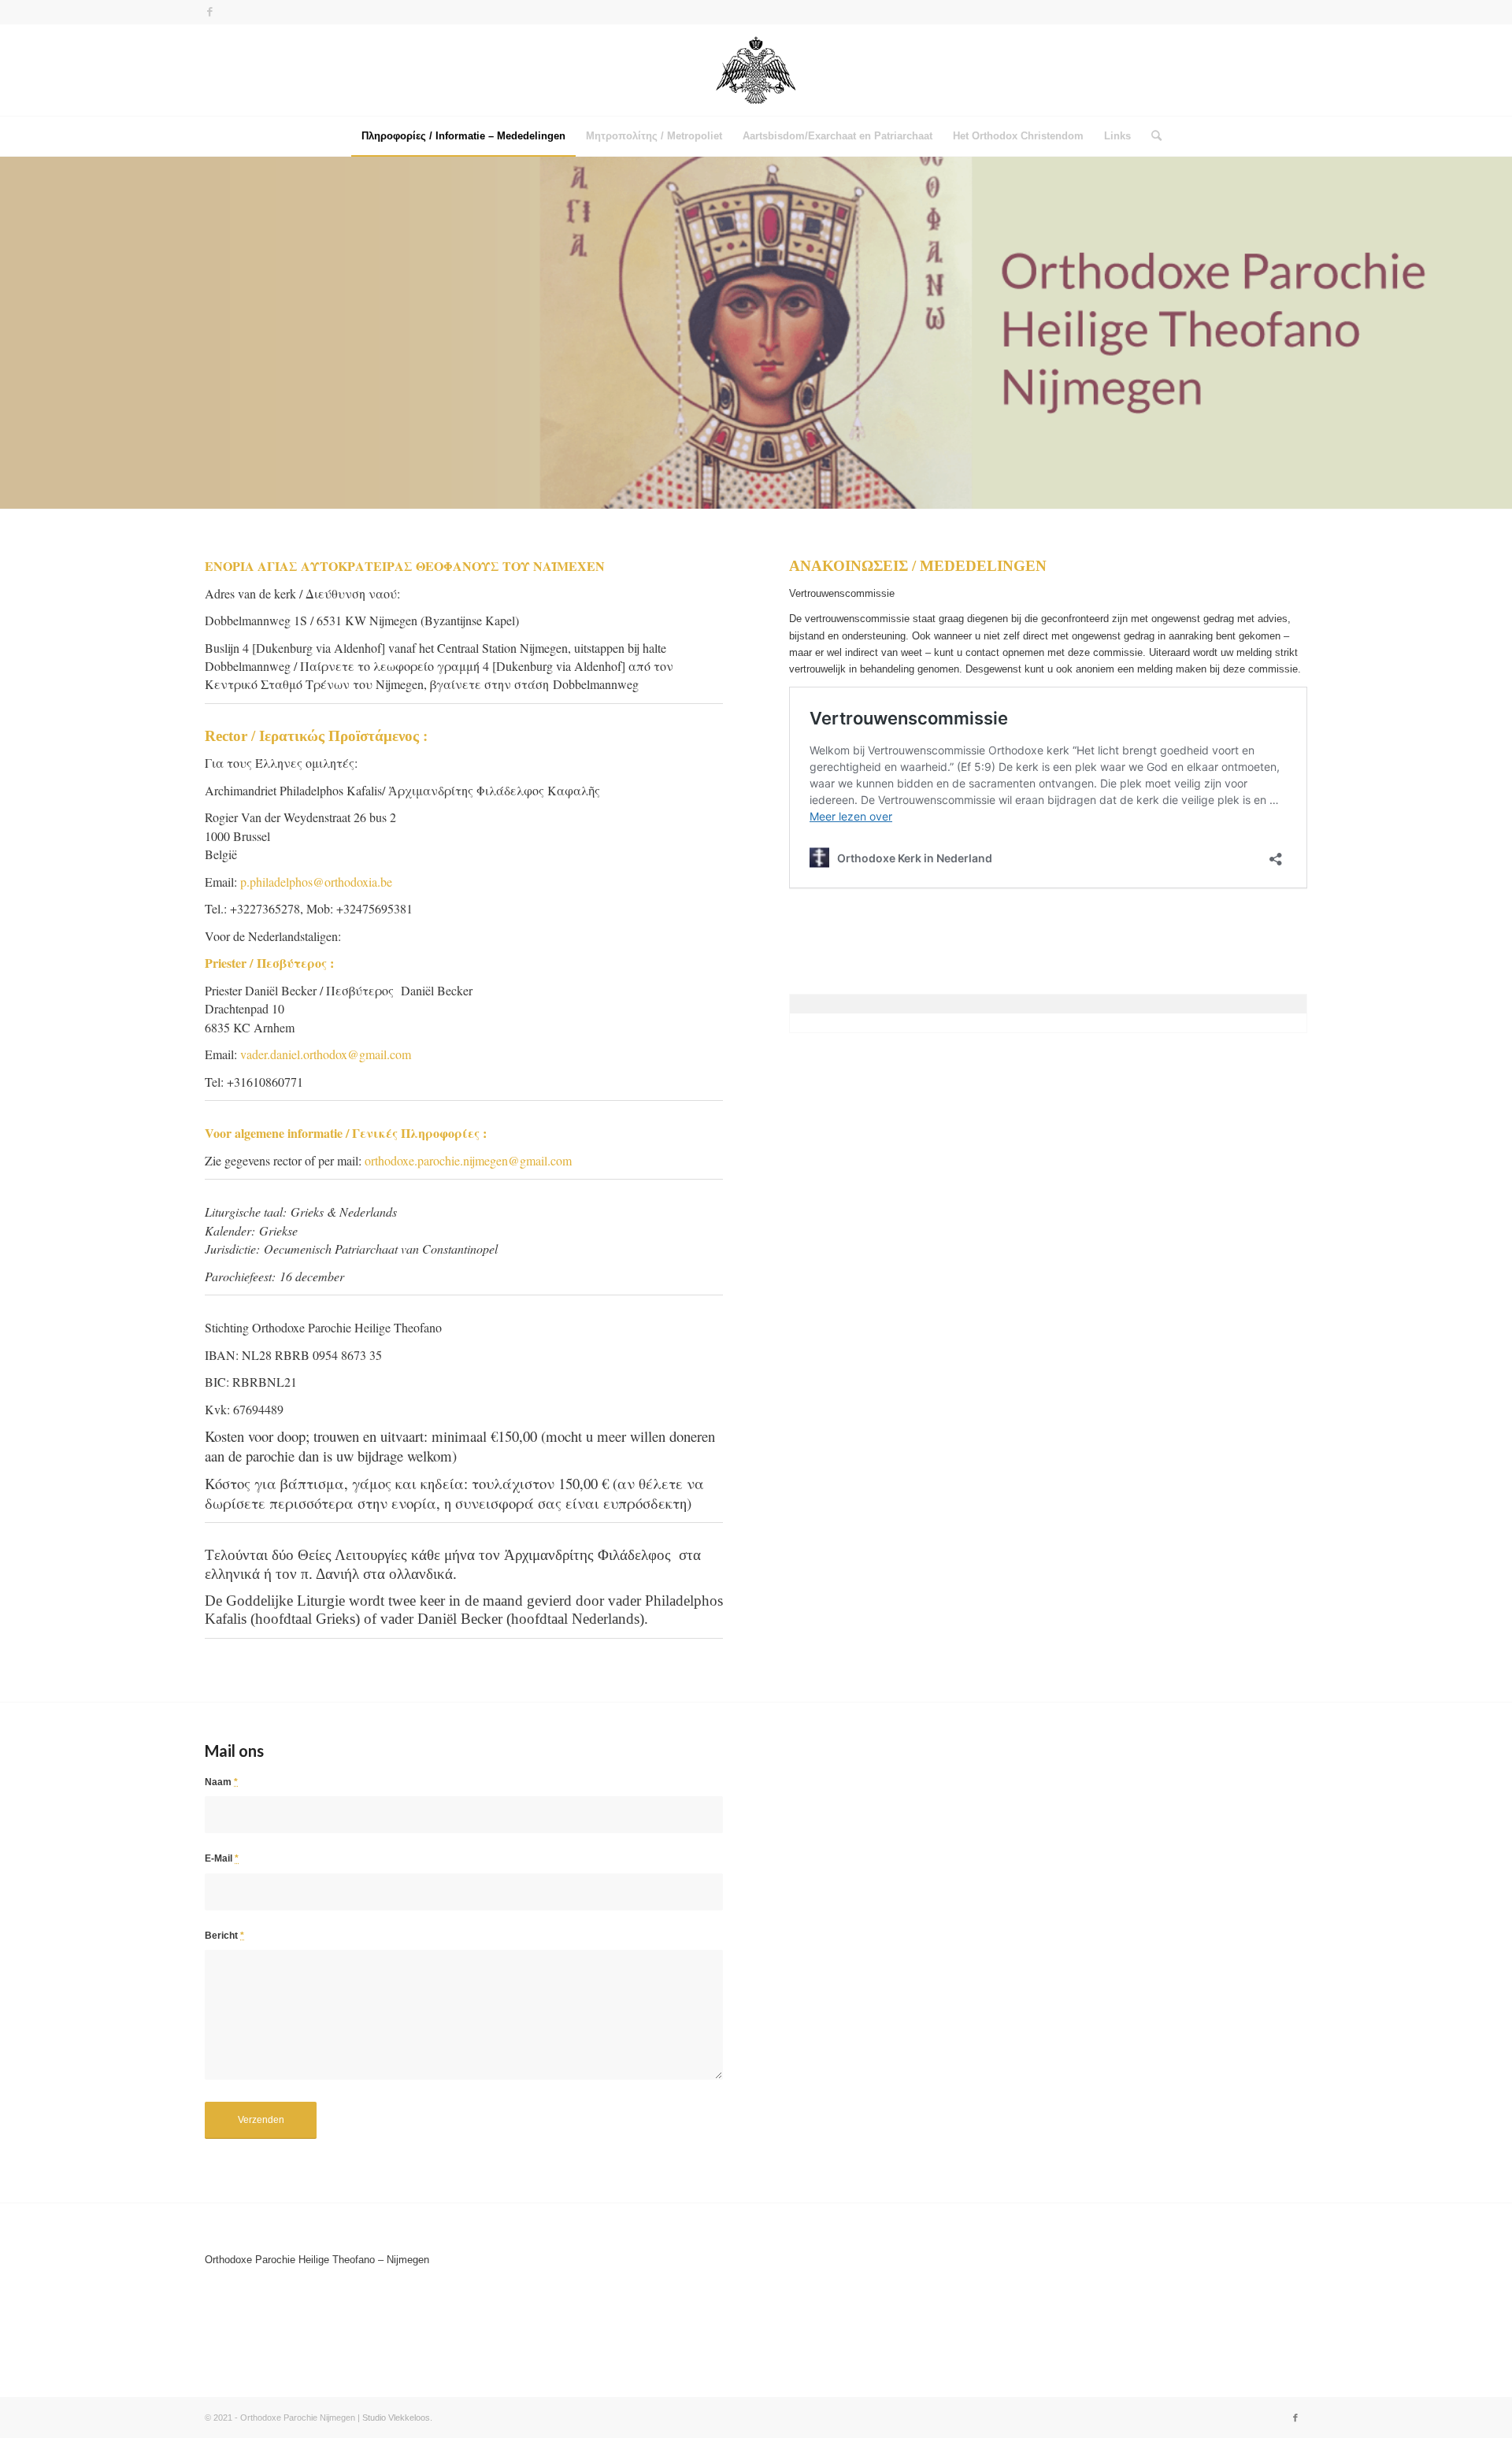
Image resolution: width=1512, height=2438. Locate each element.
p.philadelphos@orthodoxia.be (316, 882)
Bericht (224, 1936)
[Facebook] (209, 12)
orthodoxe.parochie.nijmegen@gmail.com (468, 1160)
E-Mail (222, 1858)
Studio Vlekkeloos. (397, 2418)
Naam (221, 1782)
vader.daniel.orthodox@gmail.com (326, 1054)
